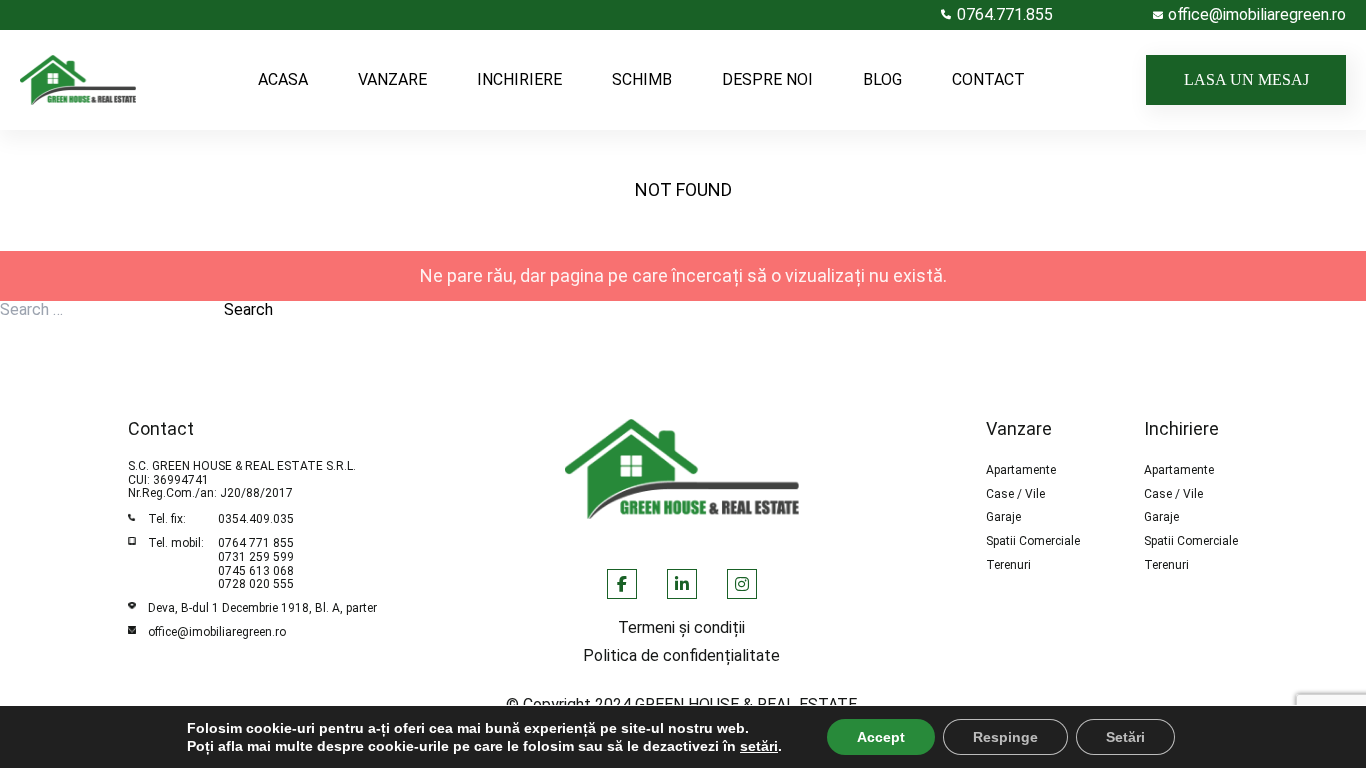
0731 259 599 (256, 557)
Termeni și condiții (681, 628)
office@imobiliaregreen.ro (217, 632)
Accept (881, 737)
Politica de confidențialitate (681, 656)
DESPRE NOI (767, 79)
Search (248, 310)
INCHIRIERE (519, 79)
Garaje (1003, 517)
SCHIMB (642, 79)
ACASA (283, 79)
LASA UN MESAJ (1246, 79)
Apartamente (1021, 470)
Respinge (1005, 737)
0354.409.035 (256, 519)
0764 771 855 (256, 543)
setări (759, 746)
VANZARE (392, 79)
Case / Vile (1015, 494)
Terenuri (1008, 565)
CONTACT (988, 79)
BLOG (882, 79)
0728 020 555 (256, 584)
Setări (1125, 737)
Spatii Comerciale (1033, 541)
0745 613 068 (256, 571)
